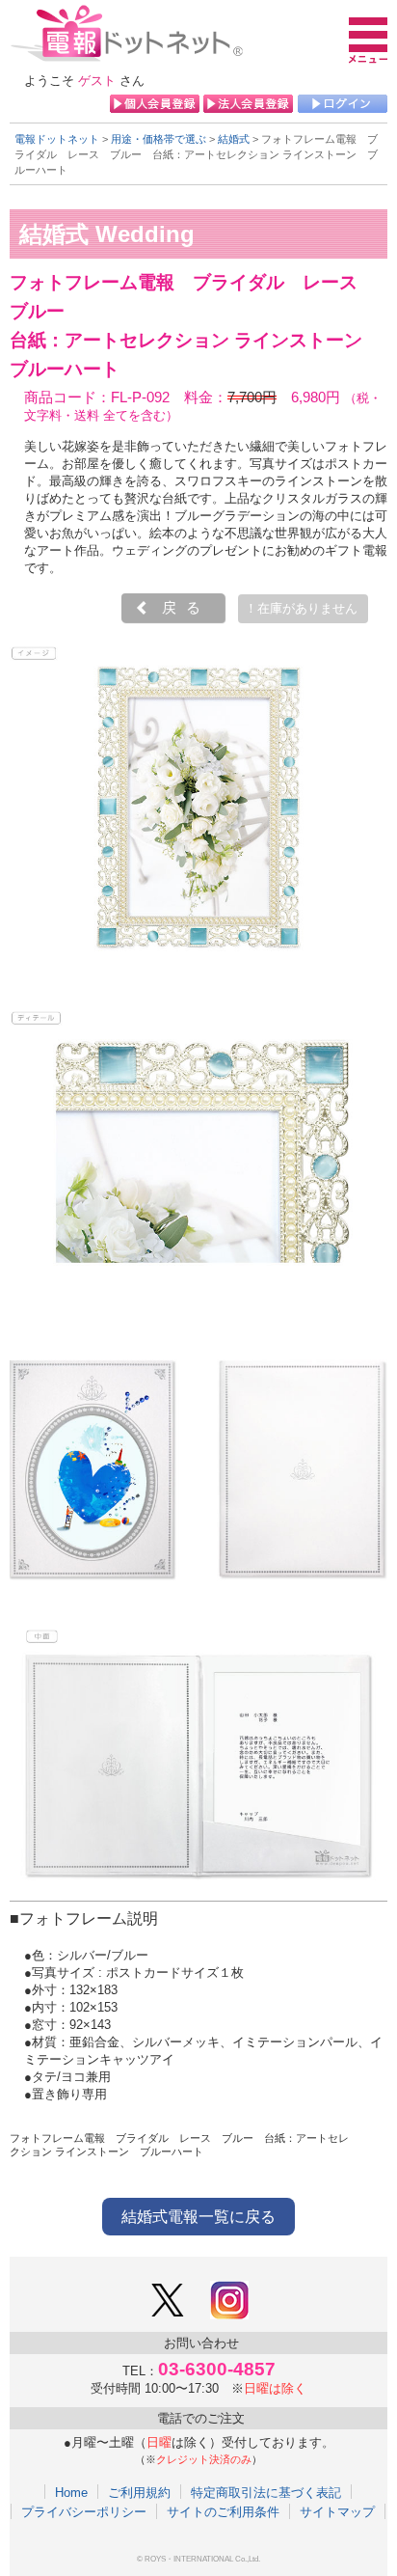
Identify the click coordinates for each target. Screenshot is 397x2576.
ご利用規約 (139, 2492)
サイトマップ (337, 2511)
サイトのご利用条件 (223, 2511)
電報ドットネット (57, 139)
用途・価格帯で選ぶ (159, 139)
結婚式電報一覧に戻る (198, 2217)
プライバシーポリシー (84, 2511)
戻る (186, 608)
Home (71, 2492)
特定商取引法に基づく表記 (266, 2492)
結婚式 (234, 139)
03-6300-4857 (217, 2369)
